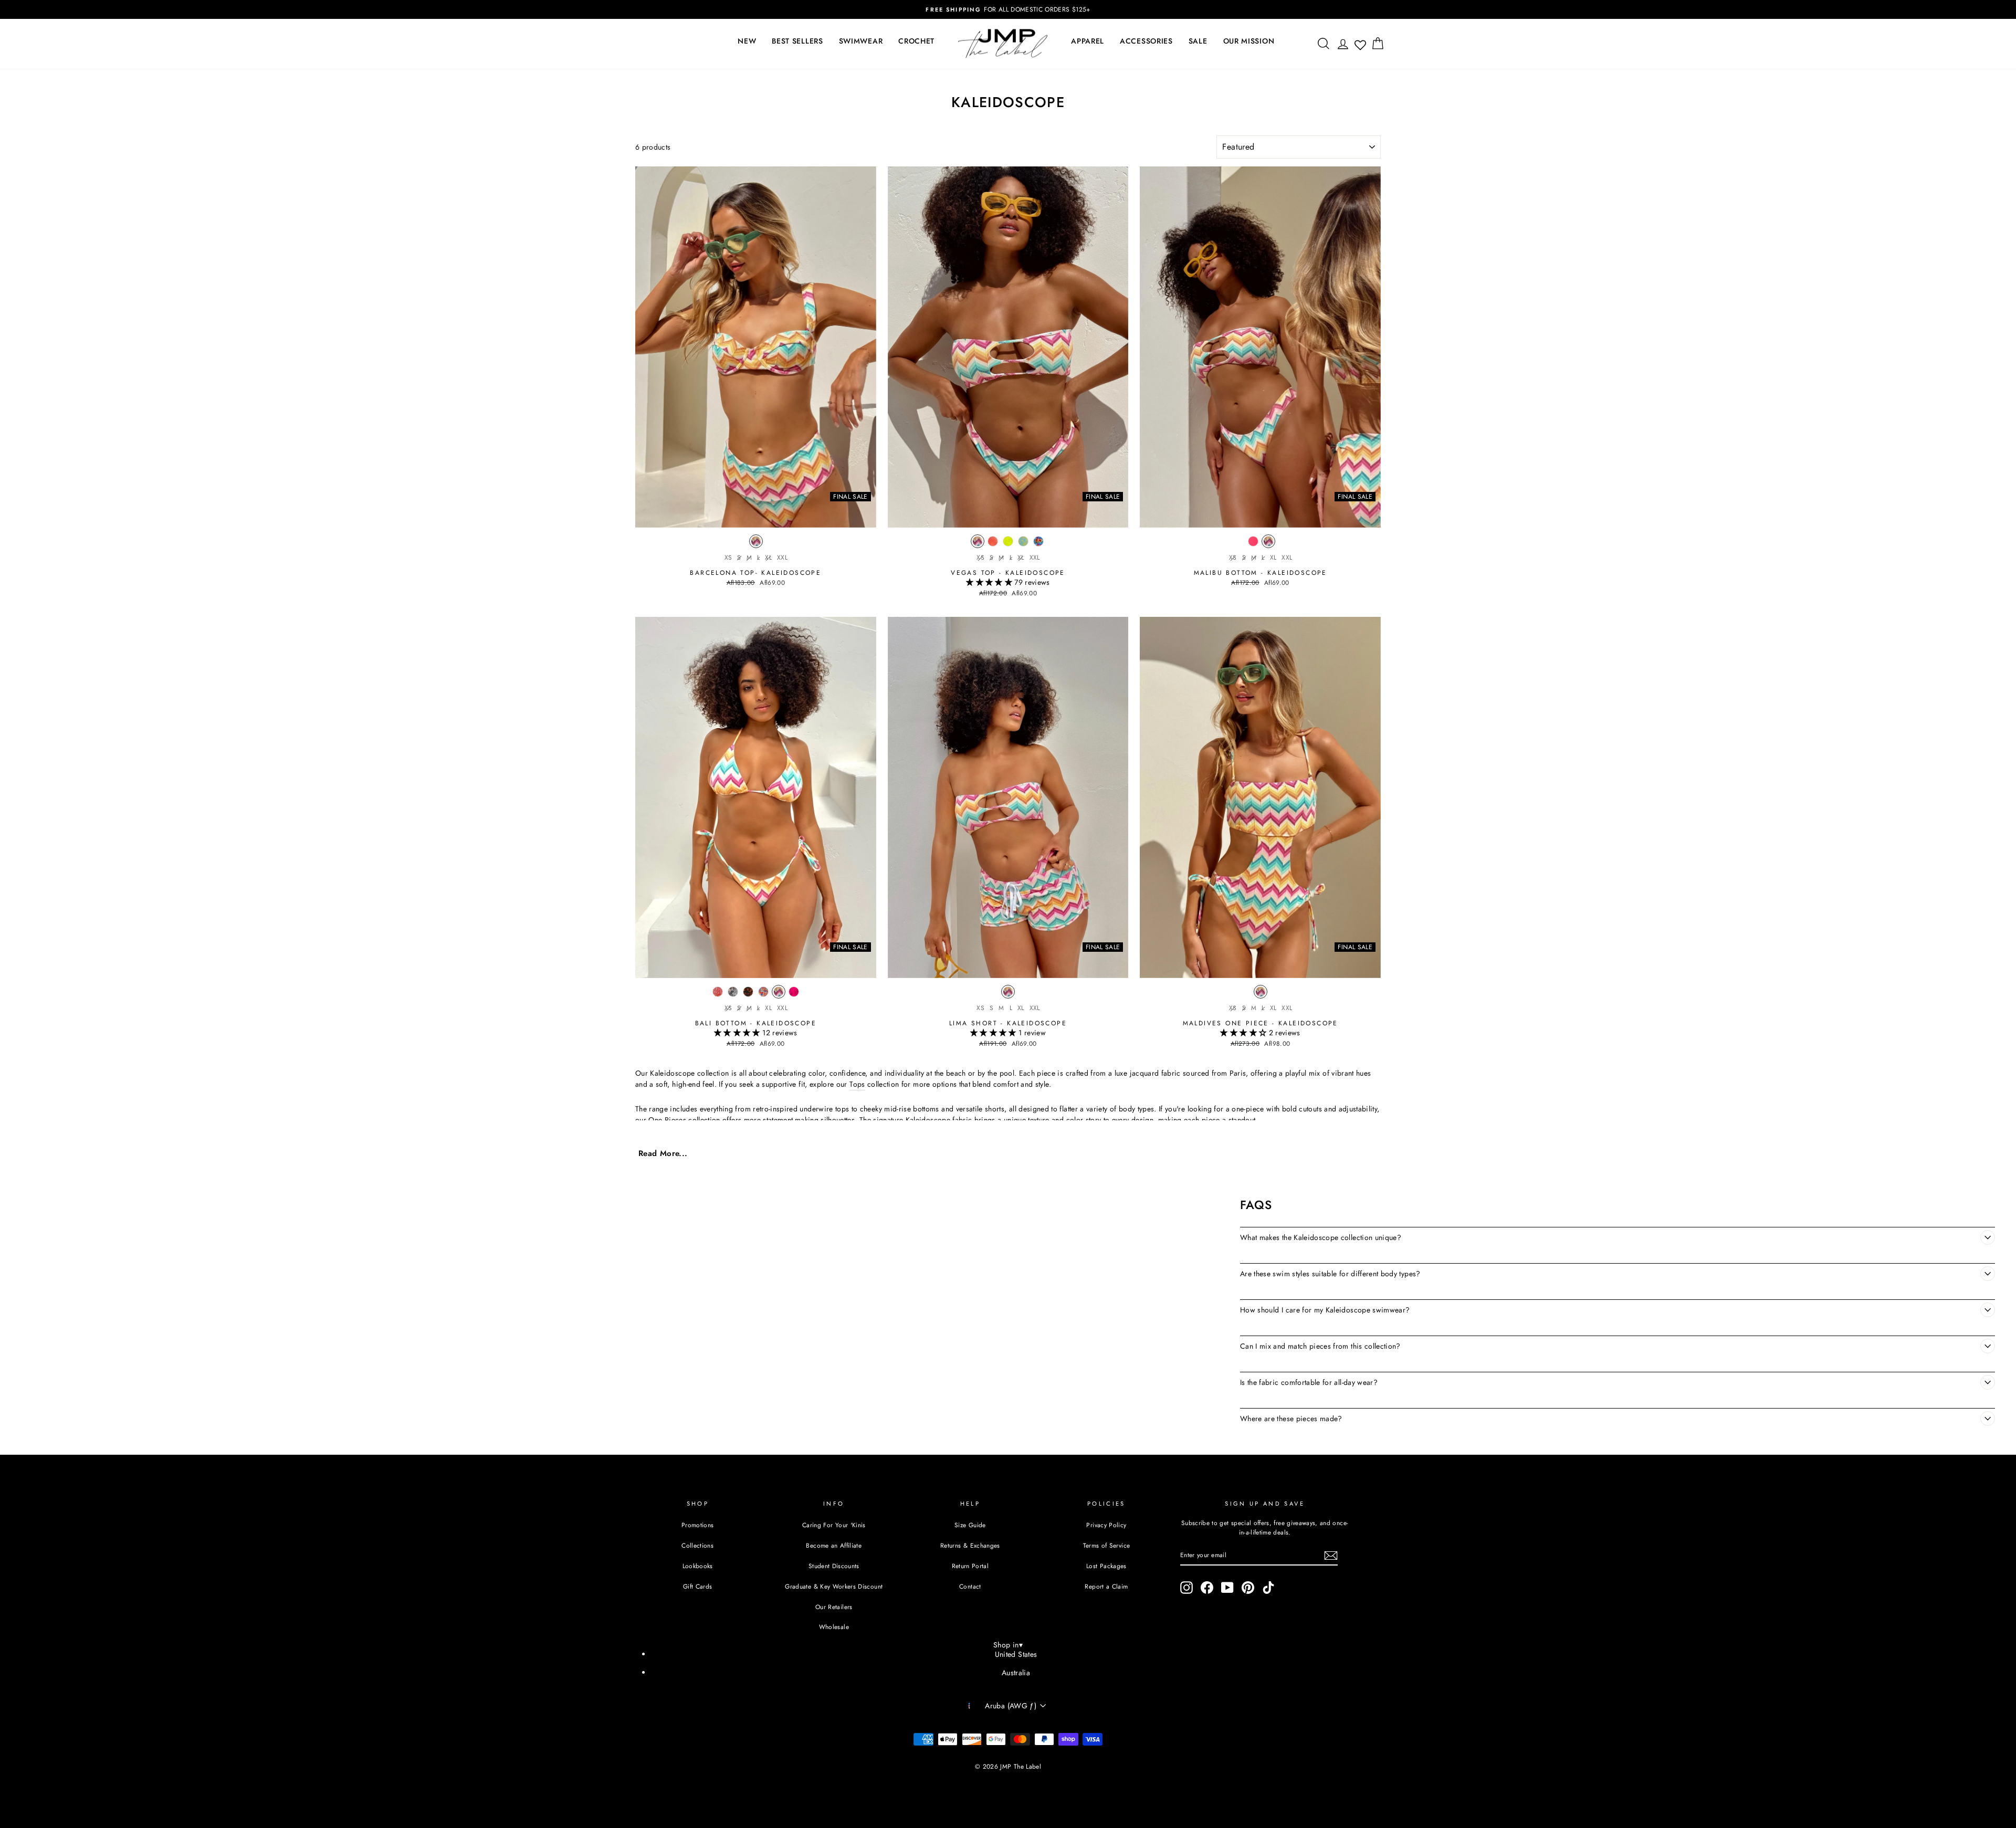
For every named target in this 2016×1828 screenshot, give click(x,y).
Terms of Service (1107, 1545)
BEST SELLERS (797, 41)
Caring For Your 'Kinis (834, 1525)
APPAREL (1088, 41)
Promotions (698, 1525)
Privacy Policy (1106, 1525)
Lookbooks (698, 1566)
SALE (1198, 41)
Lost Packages (1106, 1566)
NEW (747, 41)
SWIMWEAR (861, 41)
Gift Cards (698, 1586)
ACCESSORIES (1146, 41)
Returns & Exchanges (970, 1545)
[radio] (756, 544)
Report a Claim (1106, 1586)
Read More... (663, 1154)
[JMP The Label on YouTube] (1227, 1588)
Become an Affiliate (834, 1545)
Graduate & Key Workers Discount (834, 1586)
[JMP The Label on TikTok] (1268, 1588)
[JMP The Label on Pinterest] (1248, 1588)
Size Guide (970, 1525)
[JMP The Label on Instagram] (1186, 1588)
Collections (697, 1545)
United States (1016, 1654)
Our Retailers (834, 1607)
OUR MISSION (1249, 41)
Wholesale (834, 1627)
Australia (1016, 1673)
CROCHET (916, 41)
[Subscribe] (1331, 1556)
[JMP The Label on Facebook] (1207, 1588)
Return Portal (970, 1566)
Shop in (1008, 1645)
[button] (990, 582)
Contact (970, 1586)
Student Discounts (834, 1566)
